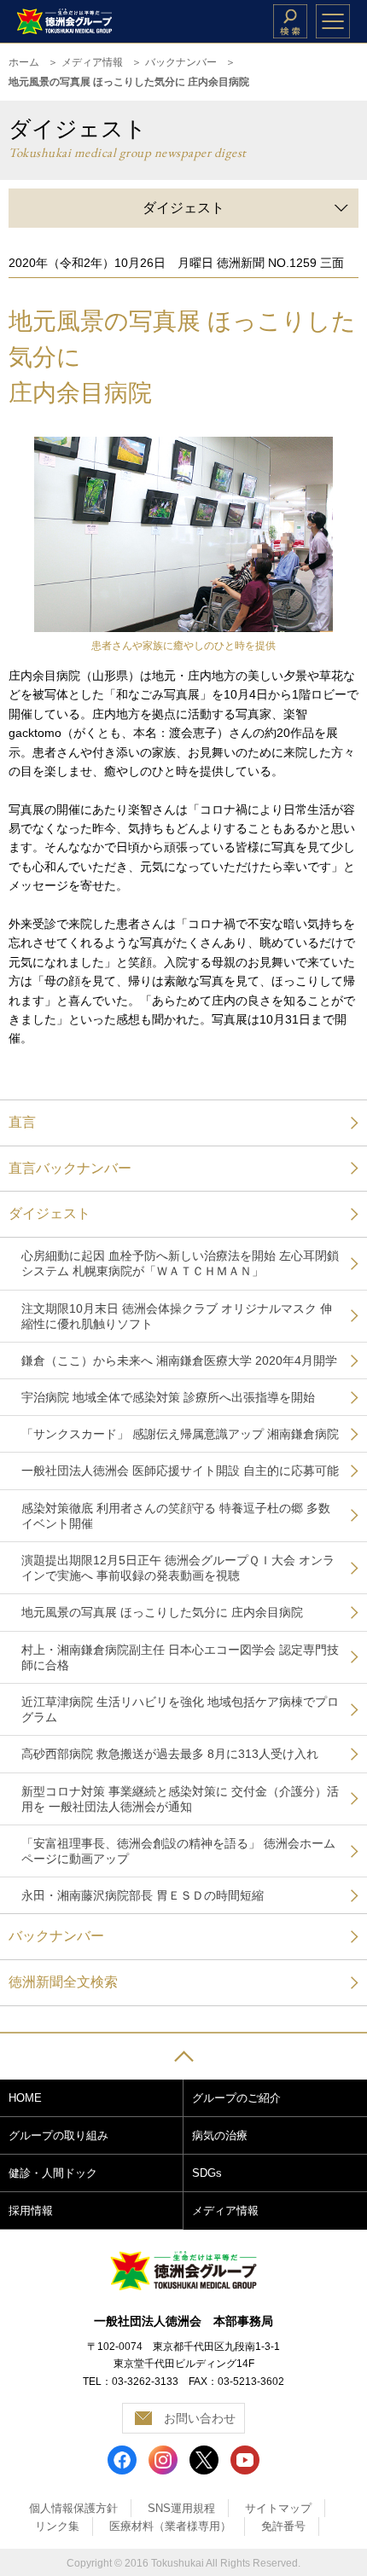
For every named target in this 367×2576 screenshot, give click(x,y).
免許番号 (283, 2526)
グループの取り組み (58, 2135)
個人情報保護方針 (73, 2508)
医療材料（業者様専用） (170, 2526)
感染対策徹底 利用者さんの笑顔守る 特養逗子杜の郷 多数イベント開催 (176, 1516)
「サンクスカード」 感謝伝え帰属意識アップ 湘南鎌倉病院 (180, 1434)
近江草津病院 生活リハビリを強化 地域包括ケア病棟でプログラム (180, 1709)
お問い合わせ (200, 2418)
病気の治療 (220, 2135)
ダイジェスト (50, 1213)
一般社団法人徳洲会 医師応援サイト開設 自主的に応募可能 (180, 1471)
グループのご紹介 (236, 2098)
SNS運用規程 (181, 2508)
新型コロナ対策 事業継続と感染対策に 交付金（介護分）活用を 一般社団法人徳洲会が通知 (180, 1799)
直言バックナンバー (70, 1168)
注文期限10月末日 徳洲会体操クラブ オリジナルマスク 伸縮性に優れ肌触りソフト (177, 1316)
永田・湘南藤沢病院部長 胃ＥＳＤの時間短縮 (143, 1895)
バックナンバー (181, 62)
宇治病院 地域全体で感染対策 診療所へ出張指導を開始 (168, 1397)
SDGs (207, 2173)
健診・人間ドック (53, 2173)
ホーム (24, 62)
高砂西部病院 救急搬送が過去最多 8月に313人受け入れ (170, 1754)
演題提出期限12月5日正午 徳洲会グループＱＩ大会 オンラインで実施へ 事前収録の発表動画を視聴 (178, 1568)
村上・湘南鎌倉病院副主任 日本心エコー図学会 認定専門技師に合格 (180, 1657)
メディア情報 (92, 62)
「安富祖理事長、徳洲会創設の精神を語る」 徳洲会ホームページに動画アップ (178, 1851)
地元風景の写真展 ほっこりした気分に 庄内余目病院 (162, 1612)
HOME (25, 2098)
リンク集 (57, 2526)
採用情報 (31, 2210)
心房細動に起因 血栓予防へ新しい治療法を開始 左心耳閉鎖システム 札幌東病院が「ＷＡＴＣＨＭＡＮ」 (180, 1263)
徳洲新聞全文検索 (63, 1982)
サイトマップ (278, 2508)
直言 (22, 1122)
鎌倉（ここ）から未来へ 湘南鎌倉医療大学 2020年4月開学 (179, 1361)
